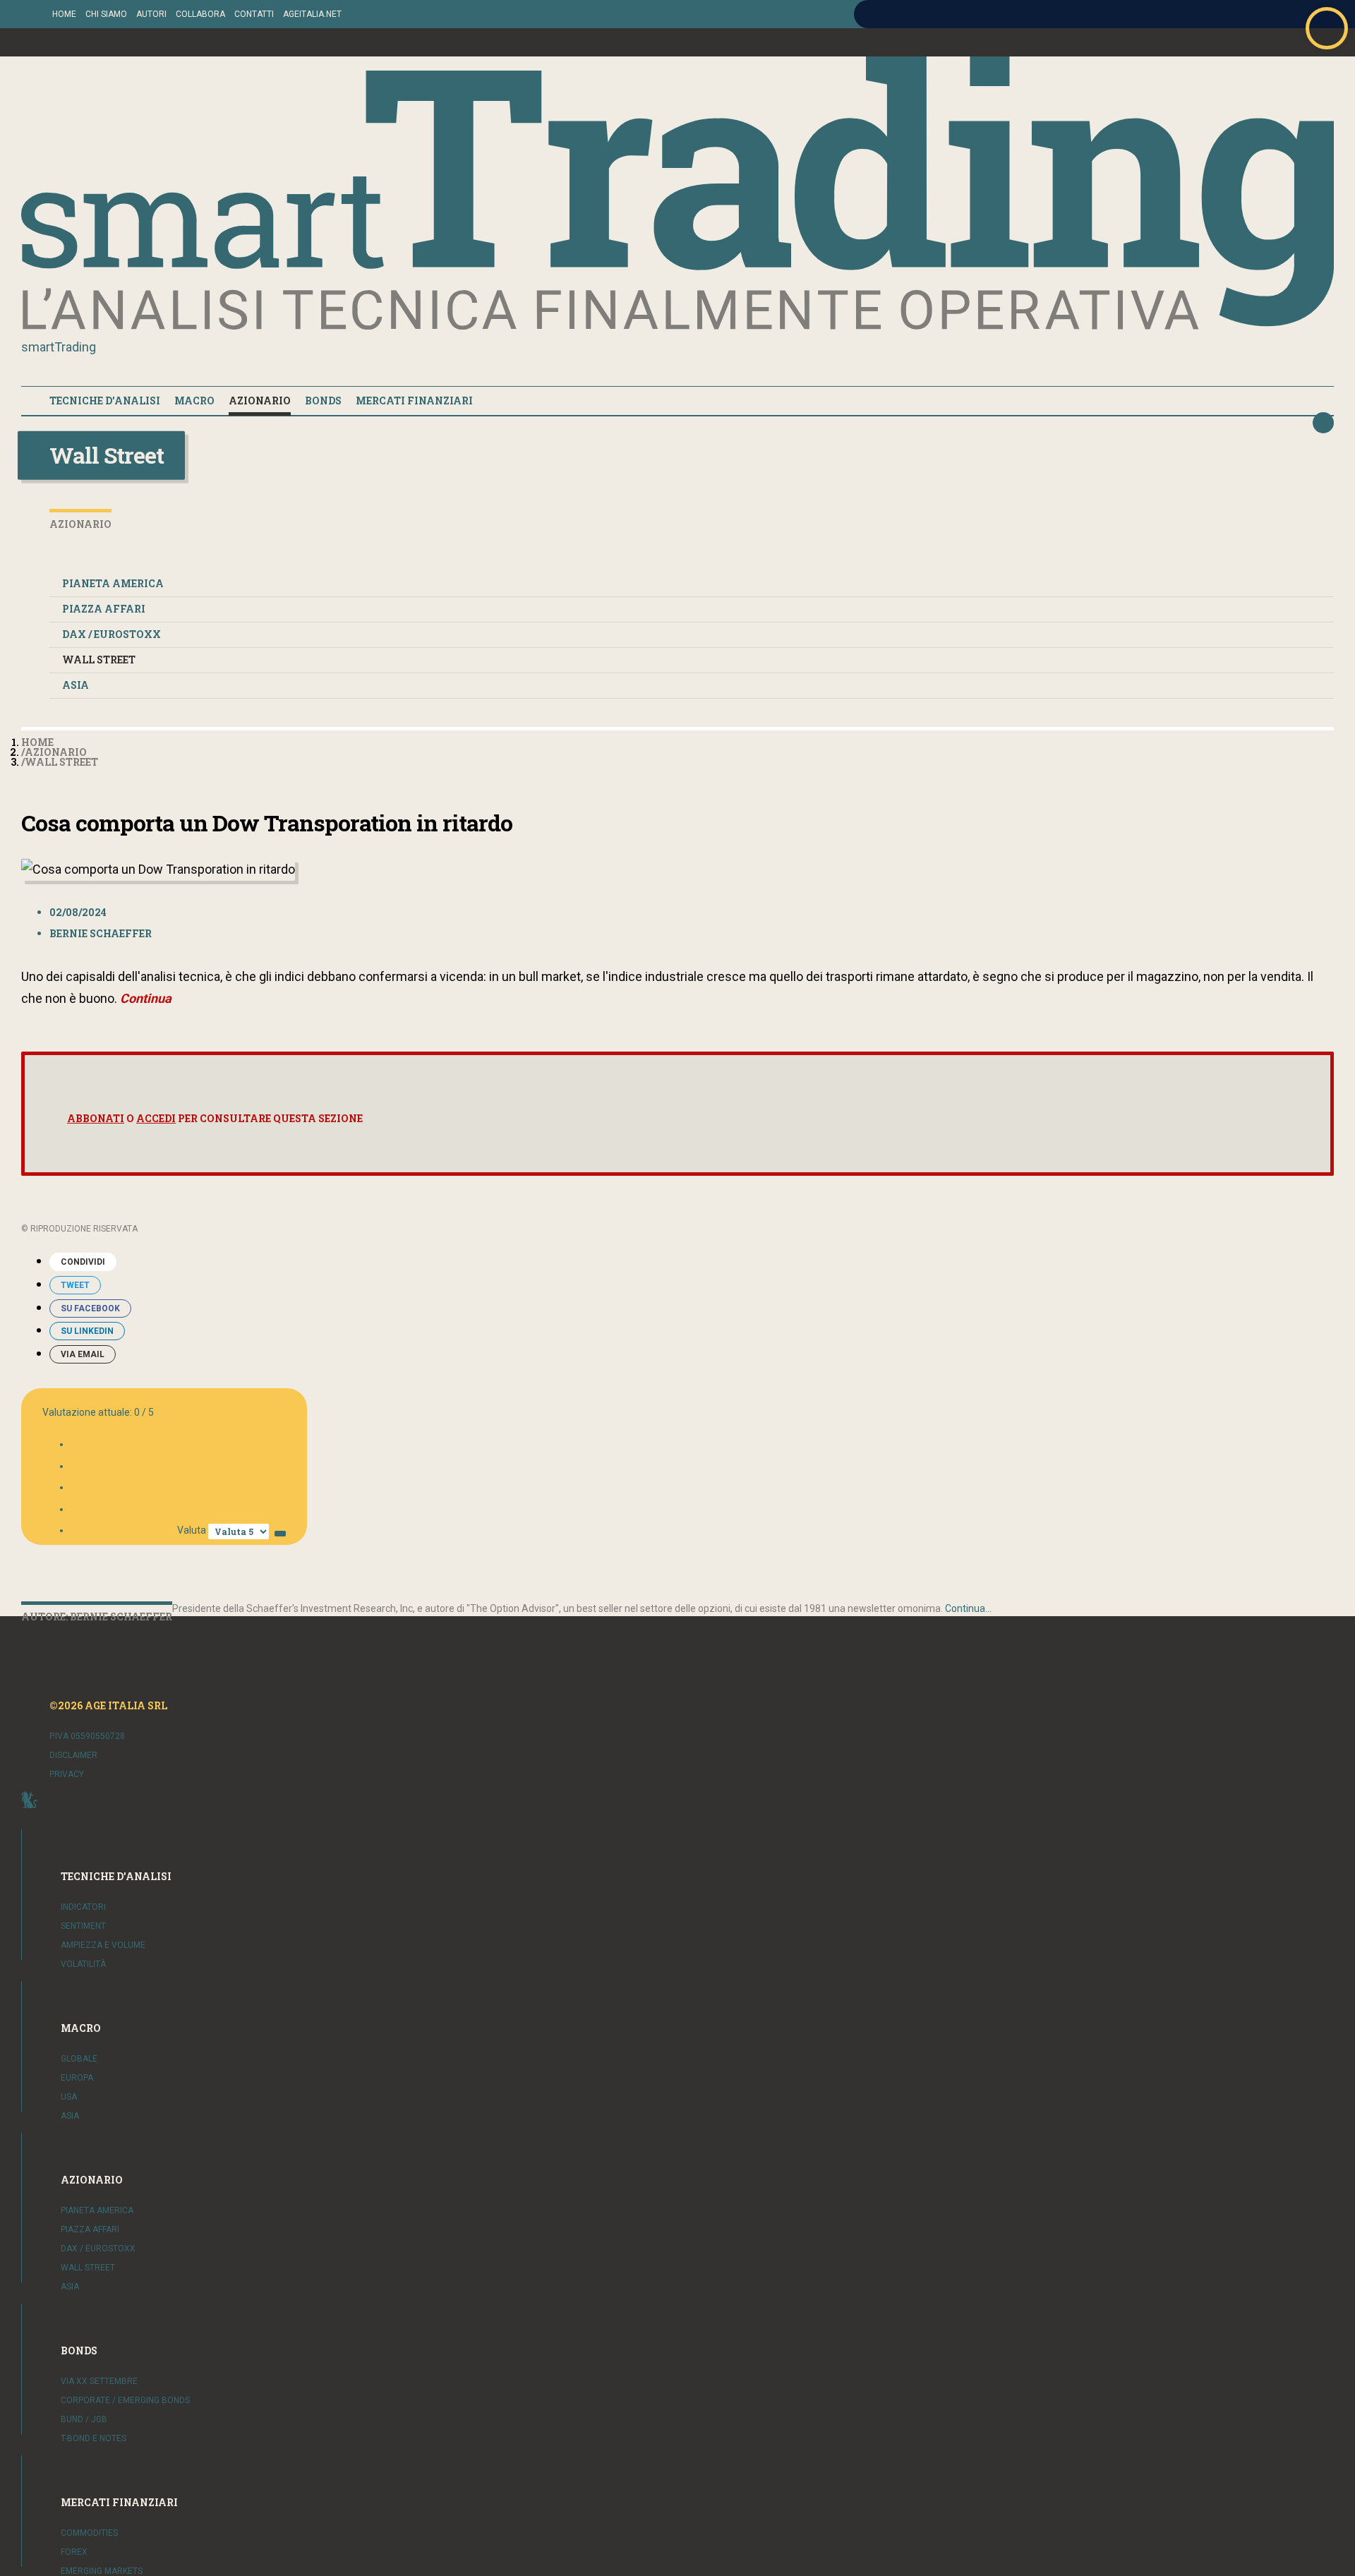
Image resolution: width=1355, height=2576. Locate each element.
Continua (146, 998)
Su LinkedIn (87, 1331)
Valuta (192, 1530)
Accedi (156, 1118)
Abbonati (96, 1118)
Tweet (75, 1285)
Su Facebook (90, 1308)
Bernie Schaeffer (101, 933)
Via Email (83, 1354)
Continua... (968, 1608)
